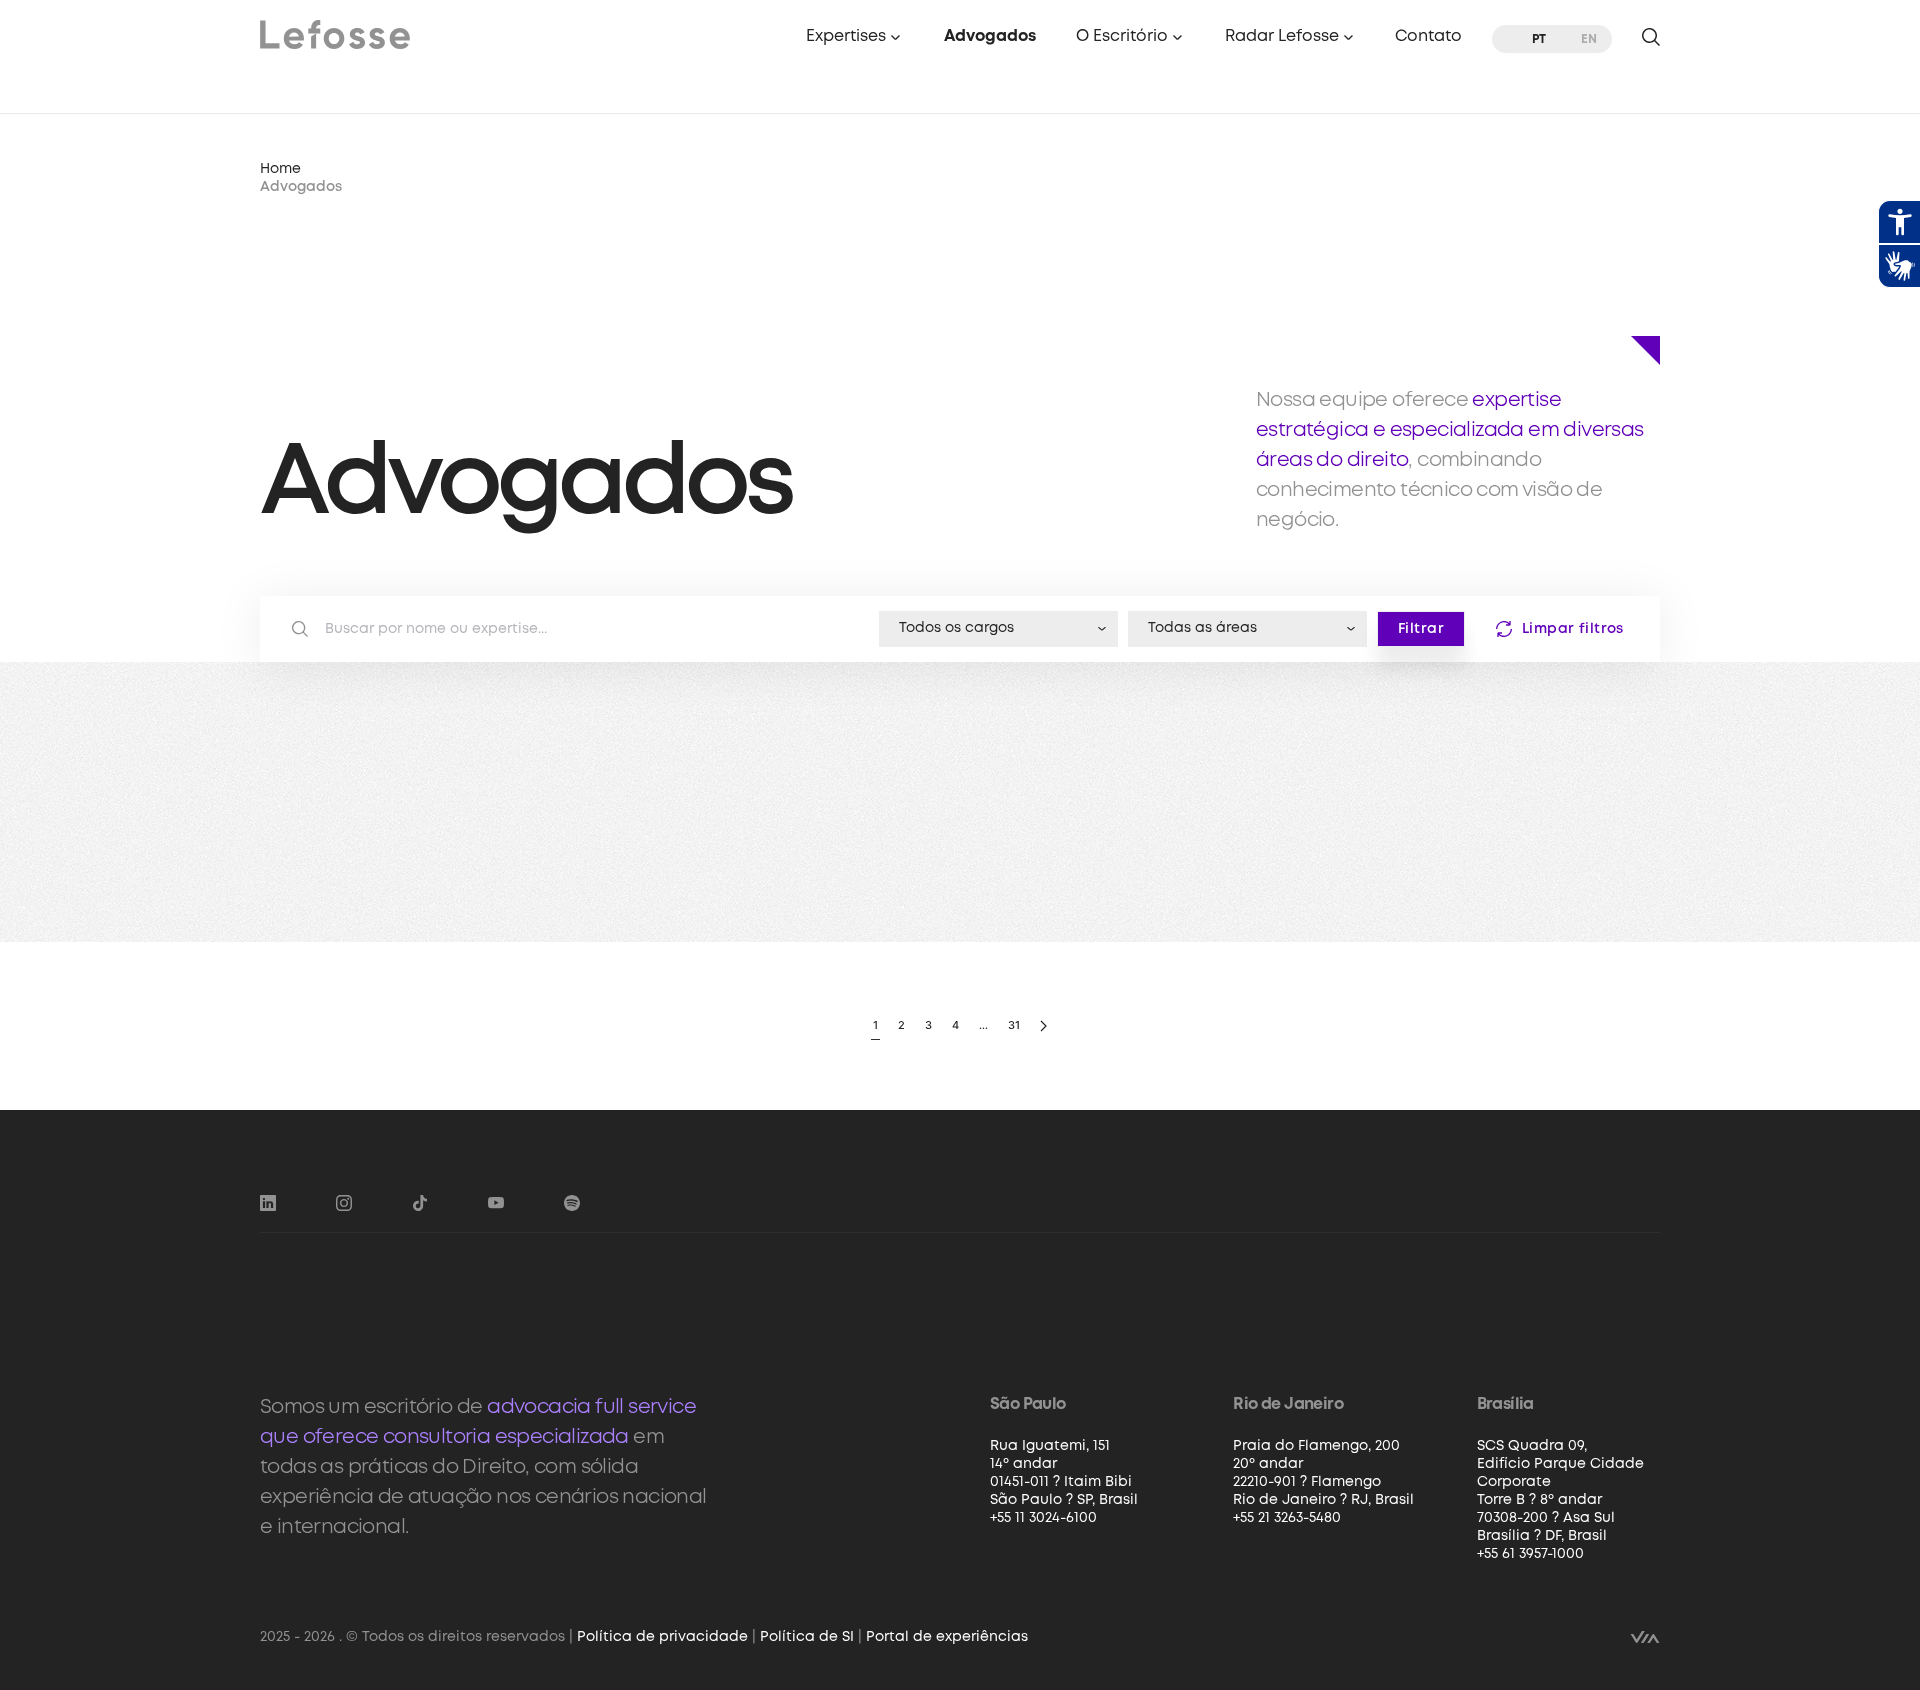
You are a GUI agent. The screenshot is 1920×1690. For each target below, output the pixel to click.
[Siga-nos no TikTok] (420, 1203)
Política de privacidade (662, 1637)
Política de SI (807, 1637)
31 (1014, 1025)
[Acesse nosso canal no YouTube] (496, 1203)
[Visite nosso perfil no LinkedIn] (268, 1203)
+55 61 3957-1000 (1530, 1554)
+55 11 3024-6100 (1043, 1518)
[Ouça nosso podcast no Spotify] (572, 1203)
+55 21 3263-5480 (1287, 1518)
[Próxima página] (1043, 1026)
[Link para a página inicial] (335, 33)
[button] (855, 38)
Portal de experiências (947, 1637)
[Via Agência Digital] (1645, 1636)
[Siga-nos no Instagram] (344, 1203)
